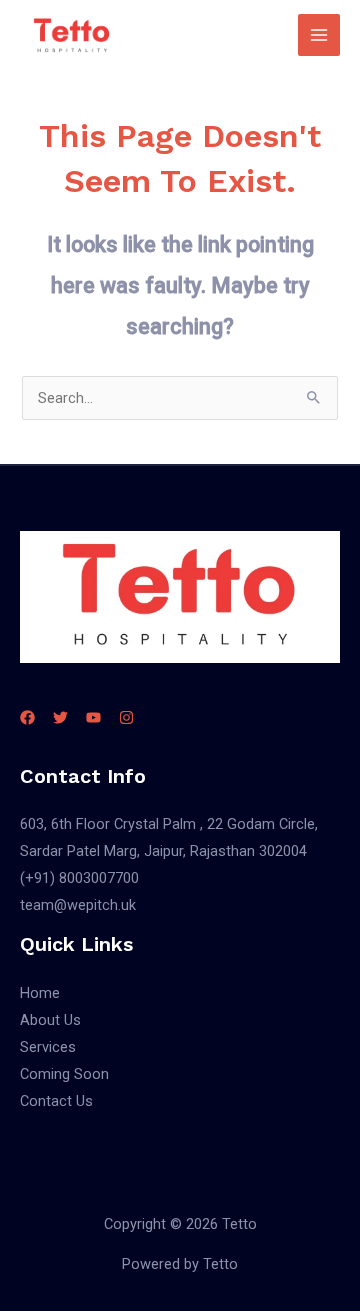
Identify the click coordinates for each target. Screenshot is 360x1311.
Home (40, 993)
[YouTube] (93, 717)
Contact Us (56, 1101)
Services (48, 1047)
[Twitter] (60, 717)
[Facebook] (27, 717)
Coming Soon (64, 1074)
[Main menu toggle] (319, 35)
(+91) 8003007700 (79, 878)
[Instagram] (126, 717)
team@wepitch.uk (78, 905)
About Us (50, 1020)
